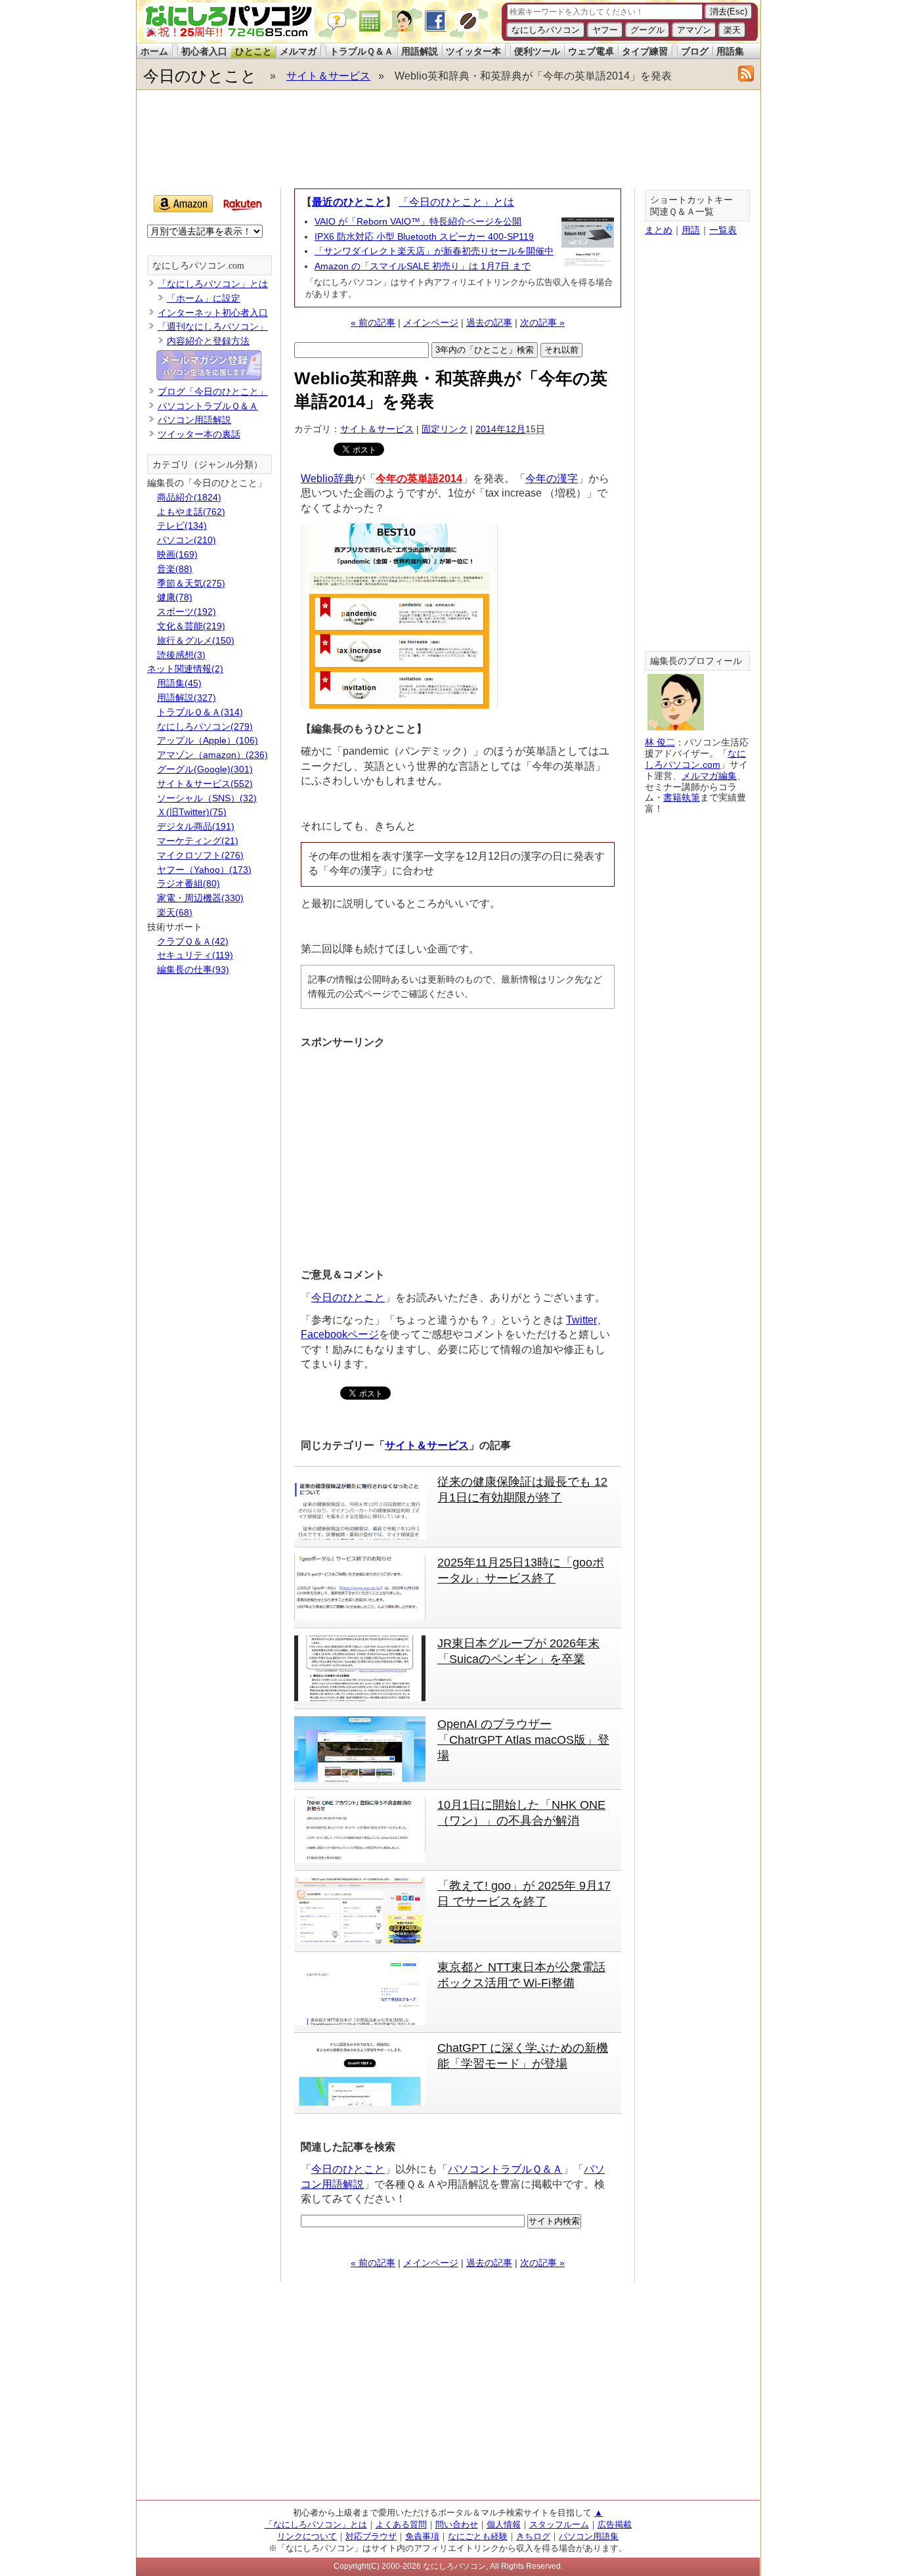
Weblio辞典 (328, 478)
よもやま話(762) (191, 512)
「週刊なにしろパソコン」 (213, 326)
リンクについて (307, 2536)
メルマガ (298, 51)
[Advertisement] (448, 139)
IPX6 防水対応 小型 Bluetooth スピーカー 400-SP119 (424, 236)
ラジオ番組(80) (188, 883)
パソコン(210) (186, 540)
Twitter (581, 1320)
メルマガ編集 (709, 776)
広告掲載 (615, 2524)
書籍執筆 (682, 797)
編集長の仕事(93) (193, 969)
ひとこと (253, 51)
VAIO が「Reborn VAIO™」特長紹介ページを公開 (418, 221)
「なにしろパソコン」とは (213, 284)
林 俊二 (660, 742)
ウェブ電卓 (591, 51)
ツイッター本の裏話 (199, 434)
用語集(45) (179, 683)
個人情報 (504, 2524)
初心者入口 (204, 51)
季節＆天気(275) (191, 583)
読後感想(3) (181, 655)
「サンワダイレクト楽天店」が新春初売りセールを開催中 (434, 251)
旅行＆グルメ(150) (196, 640)
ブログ (695, 51)
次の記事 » (542, 322)
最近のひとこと (349, 202)
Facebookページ (340, 1334)
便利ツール (537, 51)
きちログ (533, 2536)
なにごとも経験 (478, 2536)
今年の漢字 (552, 478)
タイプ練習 (645, 51)
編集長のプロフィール (696, 661)
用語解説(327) (186, 698)
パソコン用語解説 (194, 420)
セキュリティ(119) (195, 955)
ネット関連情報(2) (185, 669)
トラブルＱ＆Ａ (361, 51)
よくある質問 (401, 2524)
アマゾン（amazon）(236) (212, 755)
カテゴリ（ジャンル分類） (208, 465)
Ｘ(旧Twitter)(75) (192, 812)
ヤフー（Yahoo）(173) (204, 870)
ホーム (154, 51)
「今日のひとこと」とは (456, 202)
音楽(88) (175, 569)
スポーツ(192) (186, 611)
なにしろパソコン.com (198, 266)
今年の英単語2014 (419, 478)
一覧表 (723, 230)
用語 (691, 230)
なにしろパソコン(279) (205, 726)
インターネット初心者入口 (213, 313)
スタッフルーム (559, 2524)
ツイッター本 (473, 51)
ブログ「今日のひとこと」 (213, 391)
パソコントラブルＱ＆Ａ (505, 2169)
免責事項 (422, 2536)
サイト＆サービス (328, 76)
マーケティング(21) (198, 841)
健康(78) (175, 597)
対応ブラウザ (371, 2536)
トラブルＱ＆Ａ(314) (200, 712)
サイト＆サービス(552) (205, 784)
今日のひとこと (200, 76)
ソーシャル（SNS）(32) (207, 798)
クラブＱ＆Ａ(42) (193, 941)
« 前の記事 (373, 322)
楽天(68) (175, 912)
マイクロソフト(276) (200, 855)
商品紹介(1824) (189, 497)
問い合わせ (457, 2524)
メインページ (431, 322)
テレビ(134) (182, 525)
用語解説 (420, 51)
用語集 (730, 51)
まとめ (659, 230)
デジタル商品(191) (196, 826)
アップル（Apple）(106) (208, 740)
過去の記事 (489, 322)
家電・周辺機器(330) (200, 898)
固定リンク (445, 429)
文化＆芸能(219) (191, 626)
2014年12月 (500, 429)
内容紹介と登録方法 (208, 341)
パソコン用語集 (589, 2536)
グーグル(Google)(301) (205, 769)
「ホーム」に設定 (204, 298)
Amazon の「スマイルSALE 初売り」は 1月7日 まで (423, 266)
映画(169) (177, 554)
